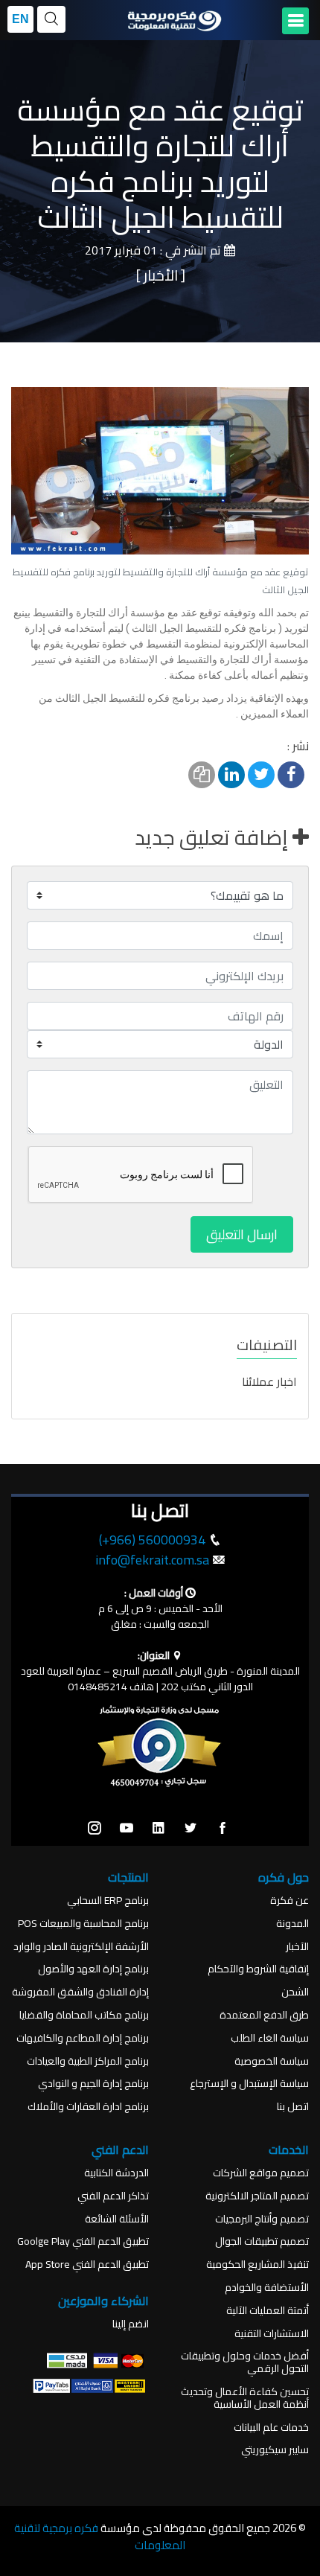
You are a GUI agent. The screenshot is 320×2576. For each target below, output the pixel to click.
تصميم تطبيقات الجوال (262, 2241)
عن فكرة (289, 1901)
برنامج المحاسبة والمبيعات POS (83, 1924)
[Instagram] (95, 1829)
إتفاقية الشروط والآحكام (258, 1969)
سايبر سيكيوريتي (275, 2450)
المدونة (292, 1924)
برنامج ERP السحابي (108, 1901)
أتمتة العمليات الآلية (268, 2311)
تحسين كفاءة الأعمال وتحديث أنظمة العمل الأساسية (245, 2398)
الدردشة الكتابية (116, 2173)
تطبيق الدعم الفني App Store (87, 2265)
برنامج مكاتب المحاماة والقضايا (84, 2015)
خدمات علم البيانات (271, 2428)
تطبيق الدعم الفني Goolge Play (83, 2241)
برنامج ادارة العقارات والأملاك (88, 2107)
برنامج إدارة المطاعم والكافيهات (83, 2038)
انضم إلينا (131, 2324)
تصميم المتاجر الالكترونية (257, 2196)
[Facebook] (223, 1829)
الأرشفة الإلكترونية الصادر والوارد (81, 1947)
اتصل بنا (293, 2107)
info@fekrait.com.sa (152, 1560)
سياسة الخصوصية (272, 2061)
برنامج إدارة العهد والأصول (93, 1969)
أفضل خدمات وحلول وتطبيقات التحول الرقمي (245, 2362)
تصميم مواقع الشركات (261, 2173)
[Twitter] (191, 1829)
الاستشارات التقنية (272, 2334)
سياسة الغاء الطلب (270, 2038)
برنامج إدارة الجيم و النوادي (93, 2084)
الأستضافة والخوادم (267, 2288)
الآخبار (297, 1947)
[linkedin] (159, 1829)
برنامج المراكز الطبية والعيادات (88, 2061)
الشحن (295, 1992)
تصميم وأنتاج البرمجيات (262, 2219)
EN (20, 19)
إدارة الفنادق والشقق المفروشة (80, 1992)
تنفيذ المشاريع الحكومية (257, 2265)
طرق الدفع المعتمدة (264, 2015)
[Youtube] (127, 1829)
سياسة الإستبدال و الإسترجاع (249, 2084)
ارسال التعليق (242, 1234)
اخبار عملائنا (269, 1381)
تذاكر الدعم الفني (113, 2196)
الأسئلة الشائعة (117, 2219)
